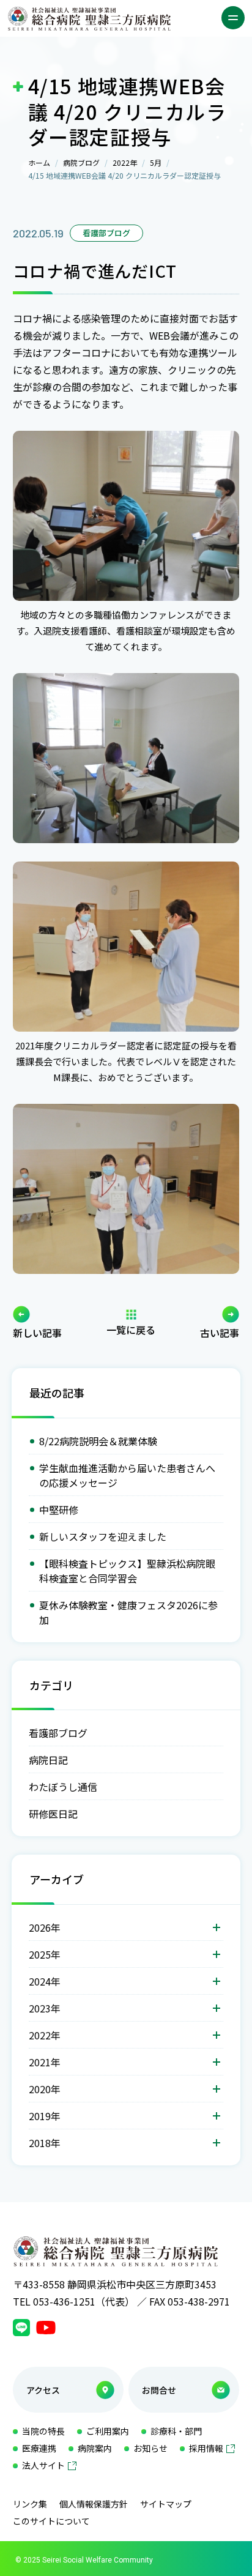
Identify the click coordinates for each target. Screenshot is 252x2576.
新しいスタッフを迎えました (103, 1536)
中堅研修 (59, 1509)
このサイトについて (51, 2521)
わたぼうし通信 (63, 1787)
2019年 (45, 2116)
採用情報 (206, 2448)
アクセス (43, 2390)
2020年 (45, 2089)
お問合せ (159, 2390)
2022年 (125, 162)
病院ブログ (81, 162)
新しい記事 (37, 1331)
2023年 (45, 2008)
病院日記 (48, 1760)
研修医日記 (53, 1814)
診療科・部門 (176, 2431)
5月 (156, 162)
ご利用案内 (108, 2431)
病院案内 (95, 2448)
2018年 (45, 2143)
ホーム (39, 162)
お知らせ (150, 2448)
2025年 (45, 1954)
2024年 (45, 1981)
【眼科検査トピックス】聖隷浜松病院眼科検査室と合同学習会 (127, 1571)
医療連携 (39, 2448)
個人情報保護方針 (94, 2504)
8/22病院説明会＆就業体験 (98, 1441)
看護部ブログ (58, 1733)
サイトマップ (166, 2504)
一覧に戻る (131, 1328)
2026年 (45, 1927)
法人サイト (43, 2465)
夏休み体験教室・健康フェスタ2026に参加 (128, 1612)
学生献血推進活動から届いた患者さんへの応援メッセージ (127, 1475)
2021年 (45, 2062)
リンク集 (30, 2504)
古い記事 (220, 1331)
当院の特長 (43, 2431)
